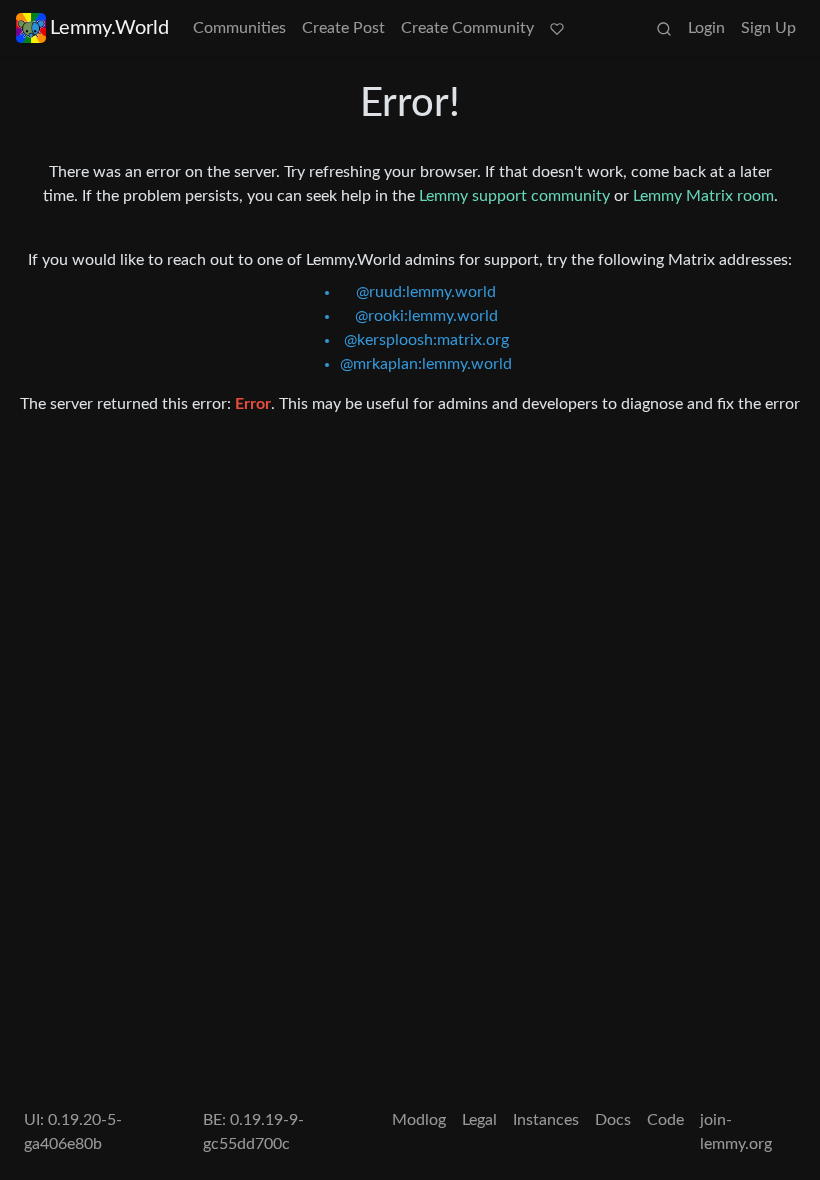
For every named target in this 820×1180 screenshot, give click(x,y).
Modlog (419, 1120)
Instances (546, 1120)
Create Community (467, 28)
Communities (239, 28)
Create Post (343, 28)
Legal (479, 1120)
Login (706, 28)
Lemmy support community (514, 196)
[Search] (664, 28)
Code (665, 1120)
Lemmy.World (109, 28)
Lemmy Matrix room (703, 196)
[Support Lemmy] (557, 28)
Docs (613, 1120)
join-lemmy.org (736, 1132)
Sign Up (768, 28)
